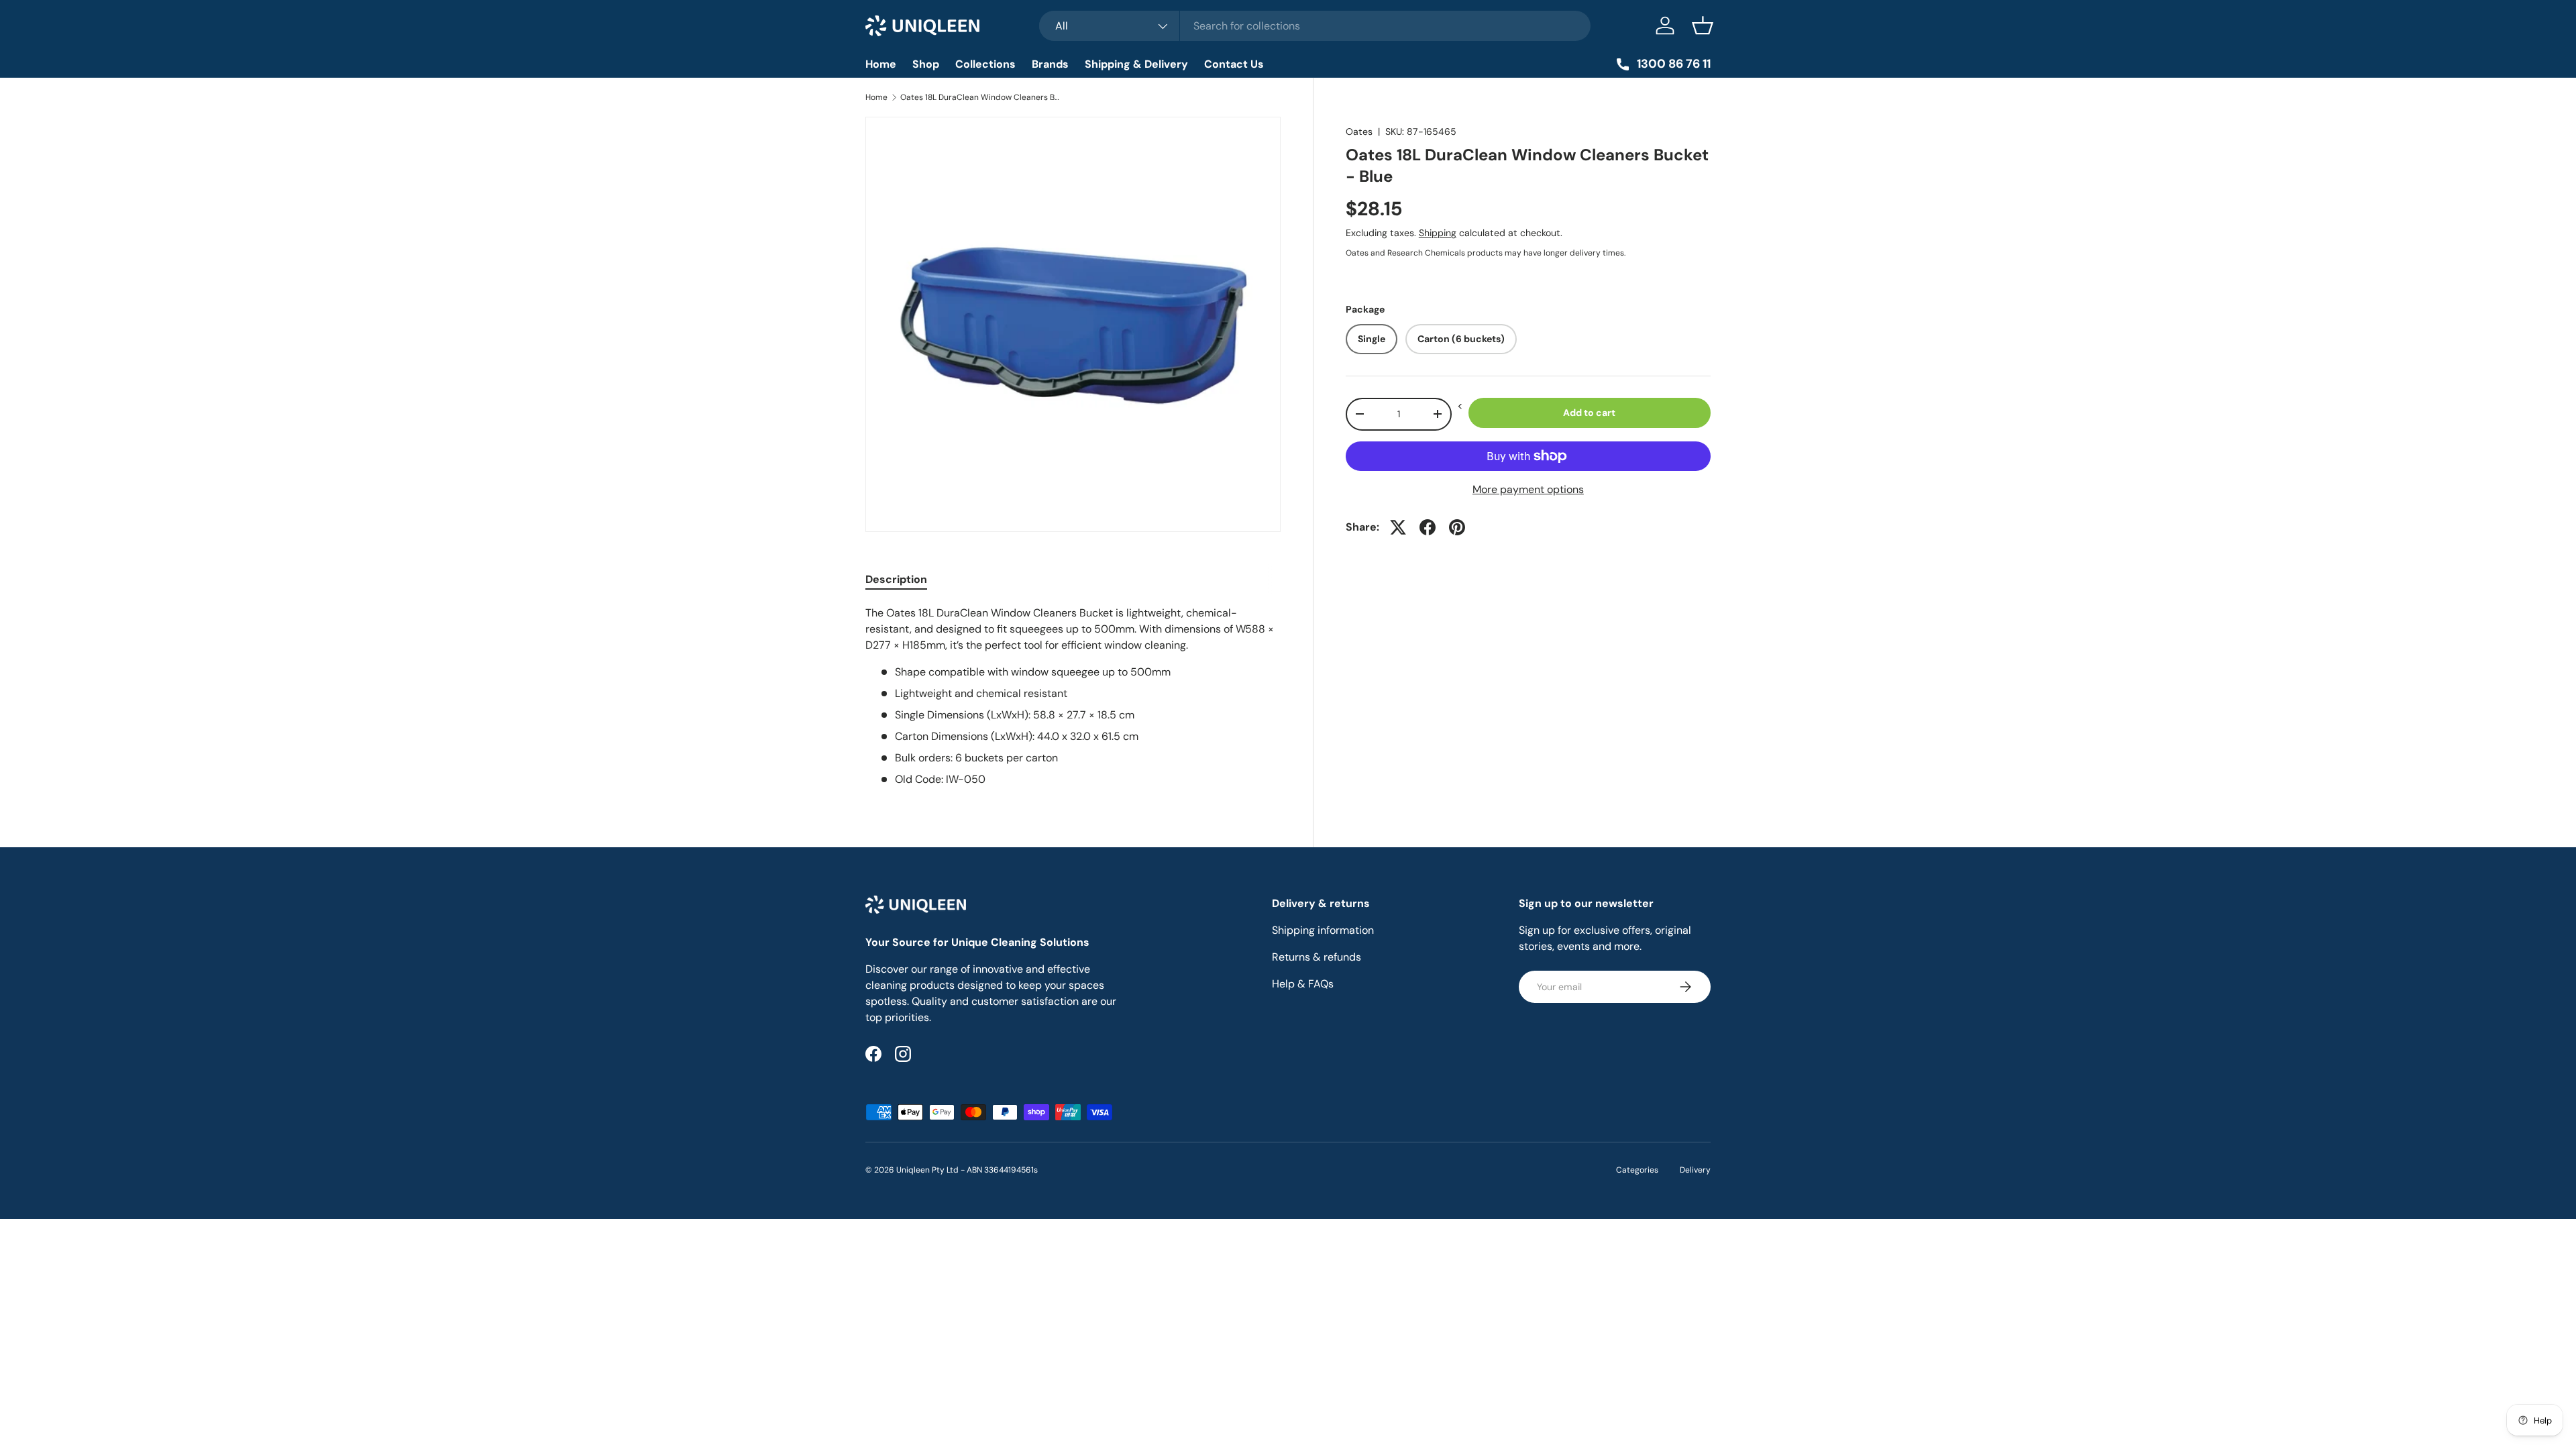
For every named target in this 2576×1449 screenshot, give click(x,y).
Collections (985, 64)
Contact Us (1234, 64)
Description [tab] (896, 579)
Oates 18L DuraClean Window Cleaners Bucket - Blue (981, 97)
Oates (1359, 131)
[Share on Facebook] (1428, 527)
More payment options (1528, 489)
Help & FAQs (1303, 984)
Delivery (1695, 1170)
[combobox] (1315, 26)
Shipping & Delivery (1136, 64)
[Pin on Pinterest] (1457, 527)
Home (881, 64)
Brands (1050, 64)
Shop (926, 64)
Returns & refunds (1317, 957)
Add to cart (1589, 413)
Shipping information (1323, 930)
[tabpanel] (1073, 696)
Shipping (1438, 233)
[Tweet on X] (1398, 527)
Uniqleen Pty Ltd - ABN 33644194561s (967, 1170)
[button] (1703, 25)
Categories (1637, 1170)
